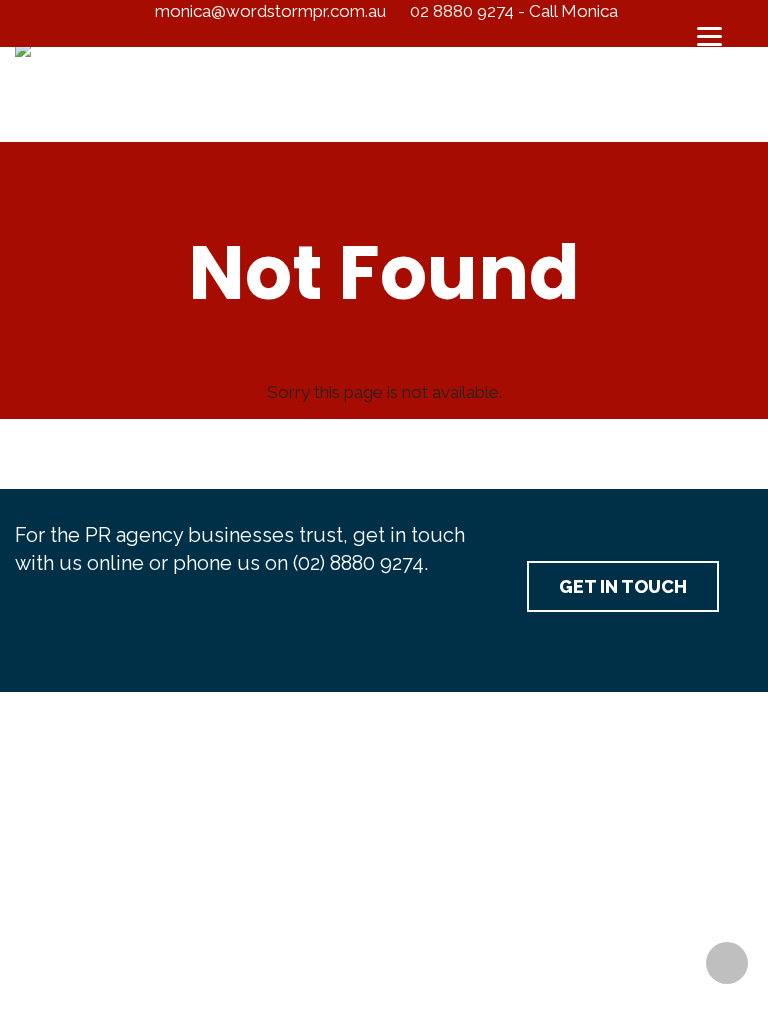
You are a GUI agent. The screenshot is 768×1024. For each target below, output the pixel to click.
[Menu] (710, 35)
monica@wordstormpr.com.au (270, 11)
